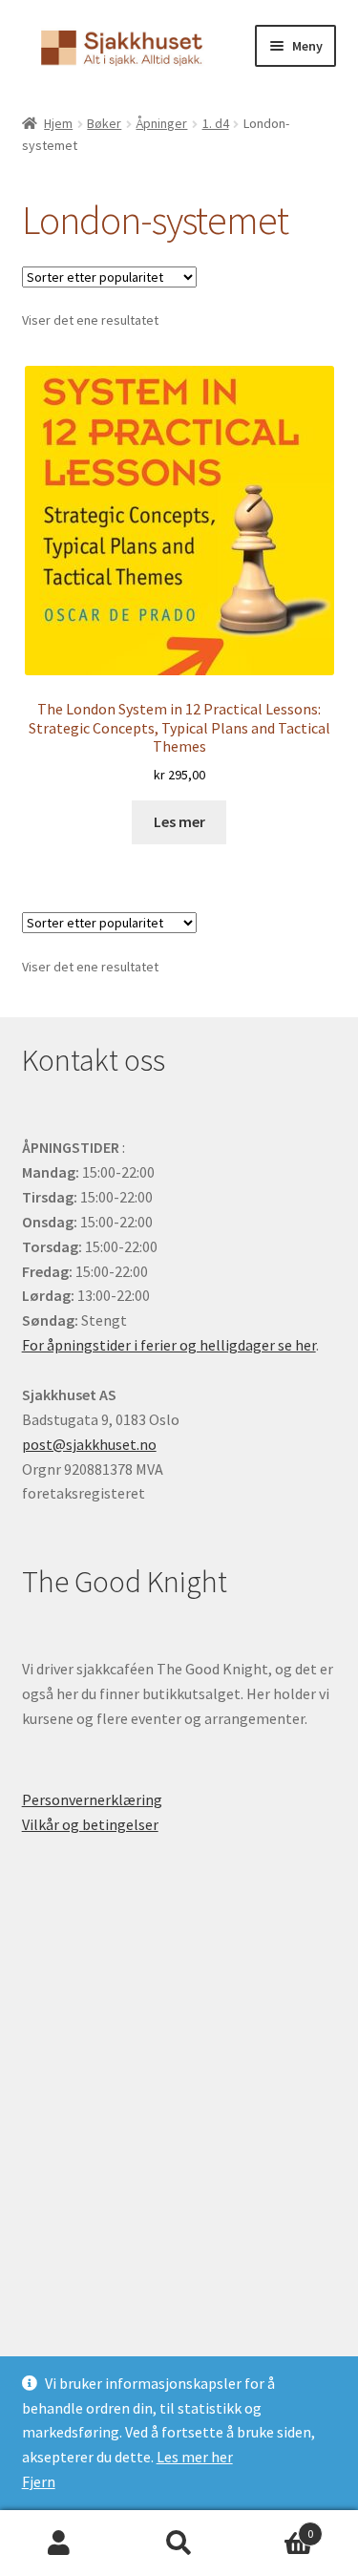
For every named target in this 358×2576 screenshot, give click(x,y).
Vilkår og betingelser (90, 1824)
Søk (179, 2544)
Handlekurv (276, 2527)
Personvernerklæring (92, 1799)
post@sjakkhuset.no (89, 1444)
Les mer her (195, 2457)
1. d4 (216, 123)
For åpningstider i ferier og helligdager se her (169, 1345)
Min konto (60, 2544)
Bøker (104, 123)
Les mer (179, 821)
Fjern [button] (39, 2481)
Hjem (58, 123)
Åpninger (161, 123)
